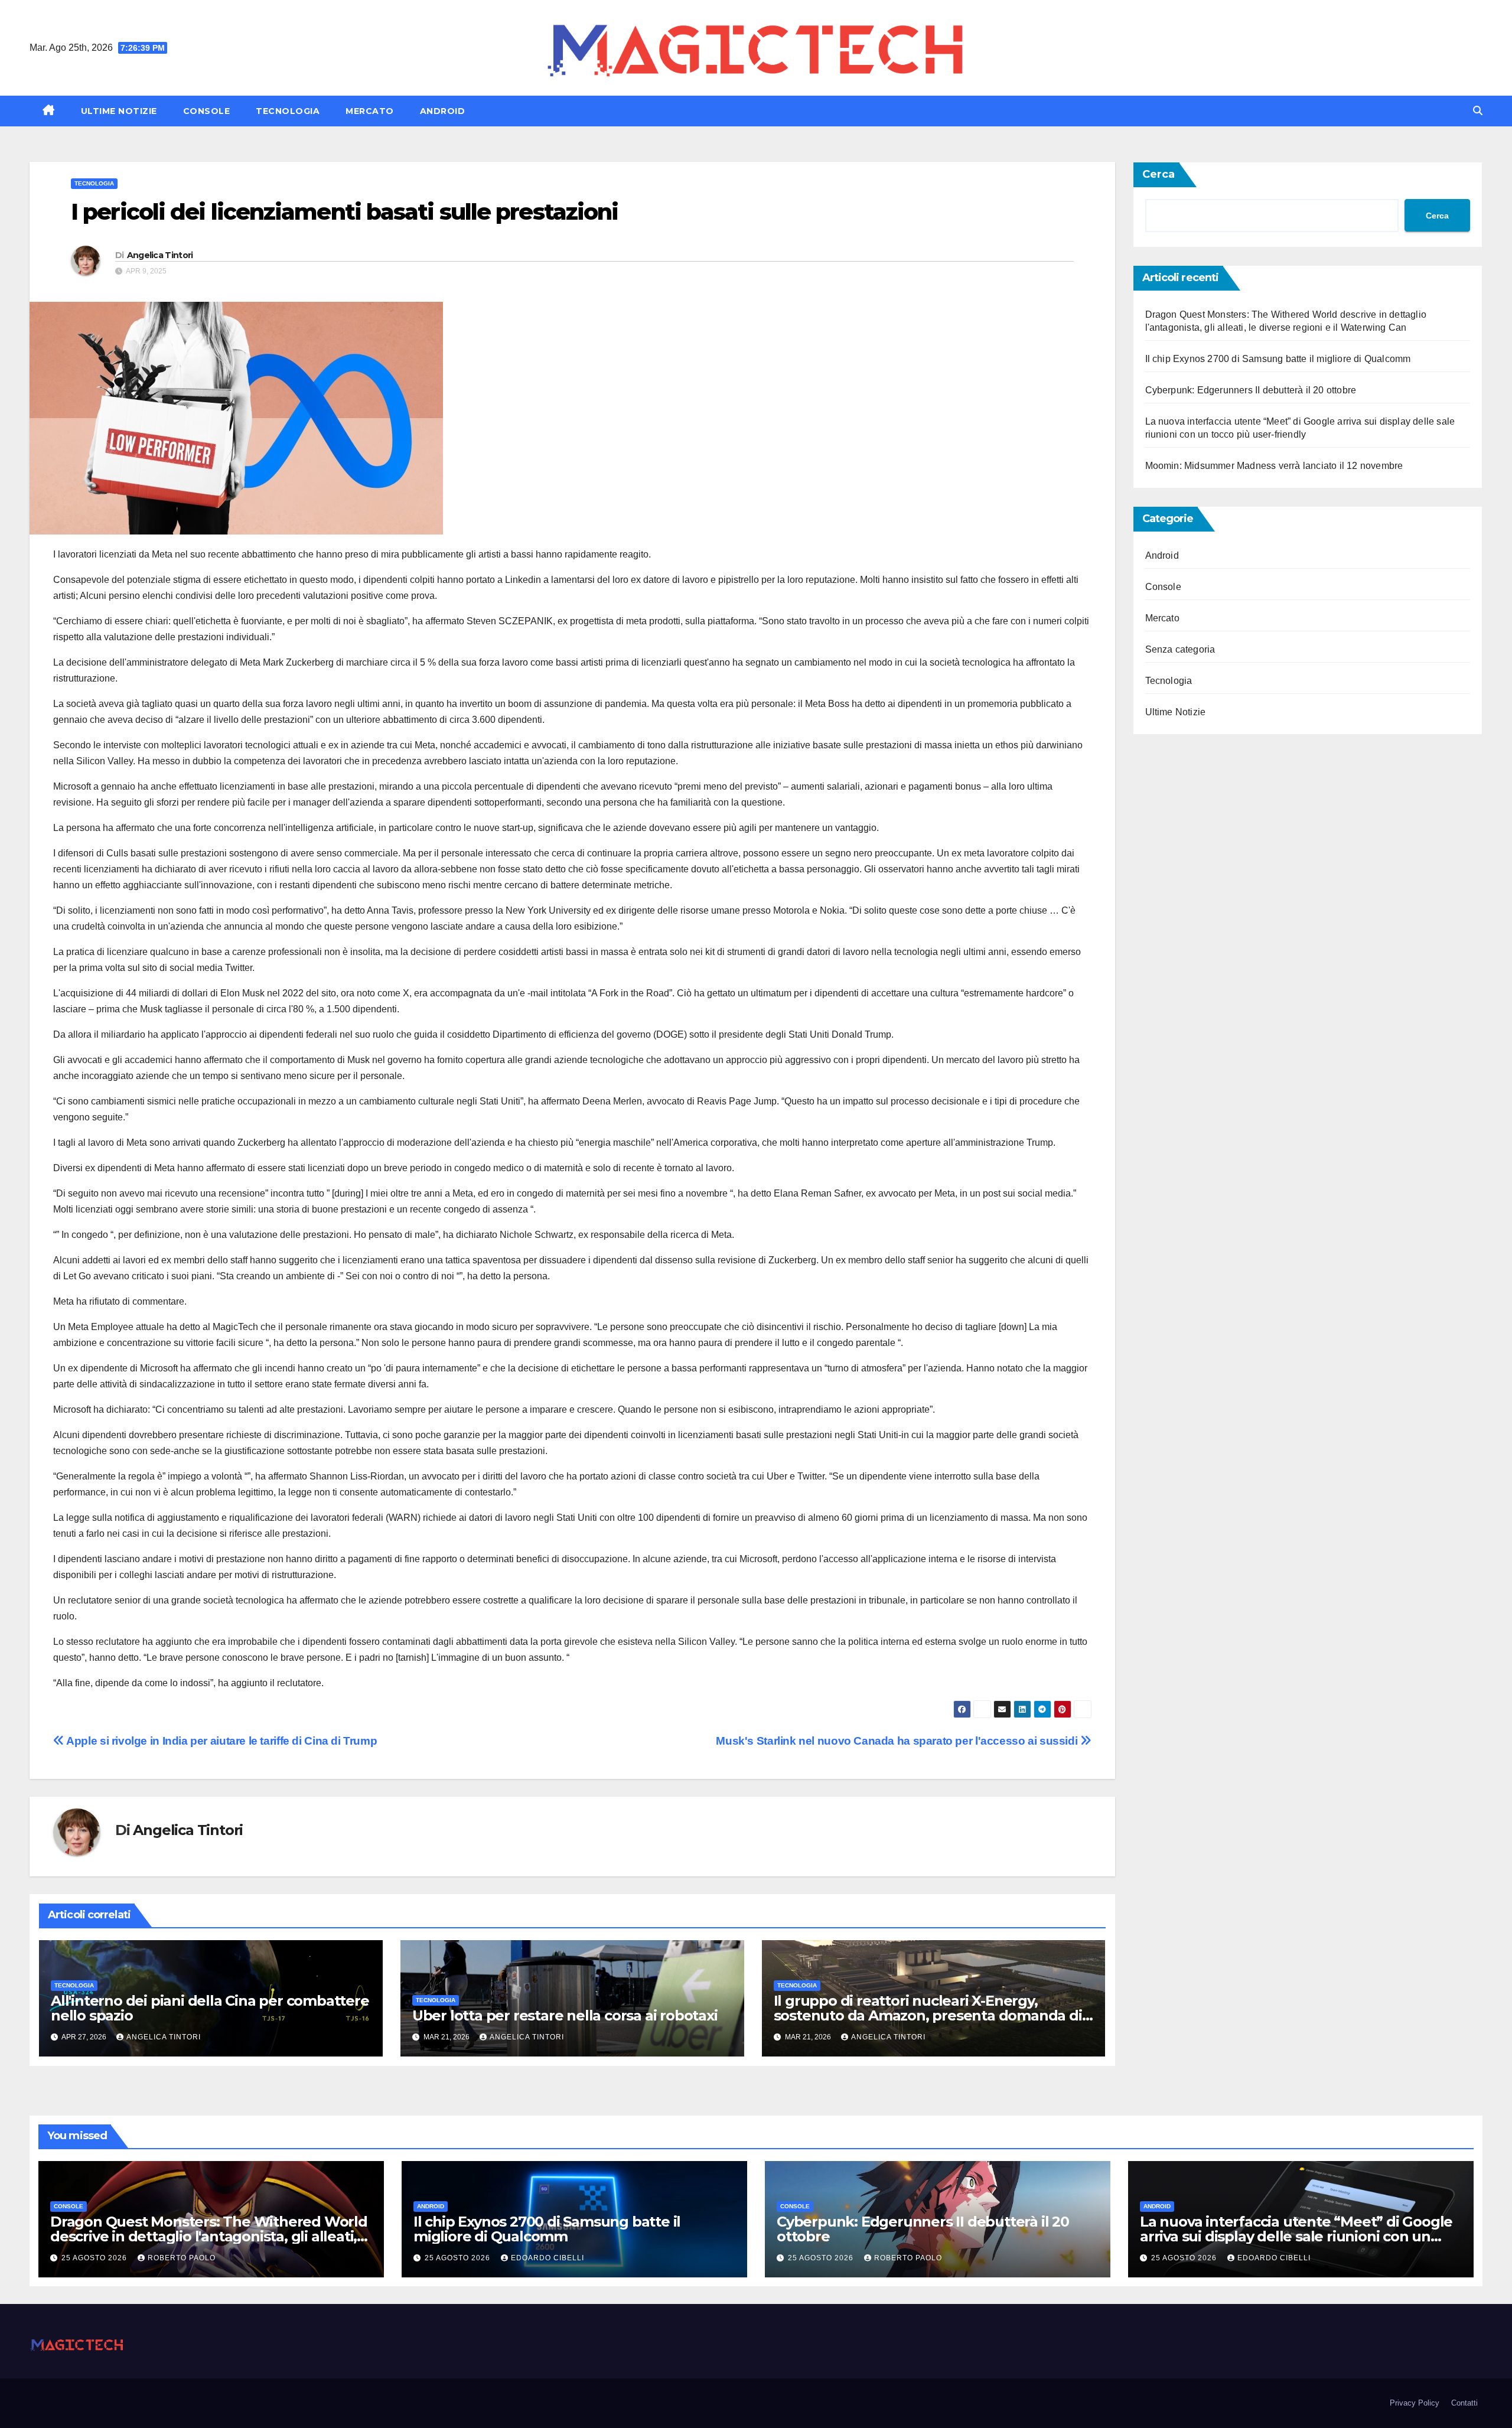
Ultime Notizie (119, 111)
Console (207, 111)
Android (443, 111)
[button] (1478, 111)
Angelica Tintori (160, 255)
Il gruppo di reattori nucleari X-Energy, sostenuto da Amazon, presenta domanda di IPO (928, 2015)
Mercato (370, 111)
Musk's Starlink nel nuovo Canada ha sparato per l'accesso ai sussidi (898, 1741)
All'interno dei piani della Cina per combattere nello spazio (210, 2008)
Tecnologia (288, 111)
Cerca (1159, 174)
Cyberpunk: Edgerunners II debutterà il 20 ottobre (1251, 390)
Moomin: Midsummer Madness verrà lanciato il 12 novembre (1274, 466)
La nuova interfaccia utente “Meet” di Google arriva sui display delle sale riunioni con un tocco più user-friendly (1296, 2236)
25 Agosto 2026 (95, 2258)
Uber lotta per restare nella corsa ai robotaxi (565, 2015)
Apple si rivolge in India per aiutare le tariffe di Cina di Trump (221, 1741)
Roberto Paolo (182, 2258)
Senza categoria (1180, 649)
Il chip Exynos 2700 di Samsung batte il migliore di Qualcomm (1278, 359)
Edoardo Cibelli (548, 2258)
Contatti (1464, 2403)
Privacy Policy (1415, 2403)
